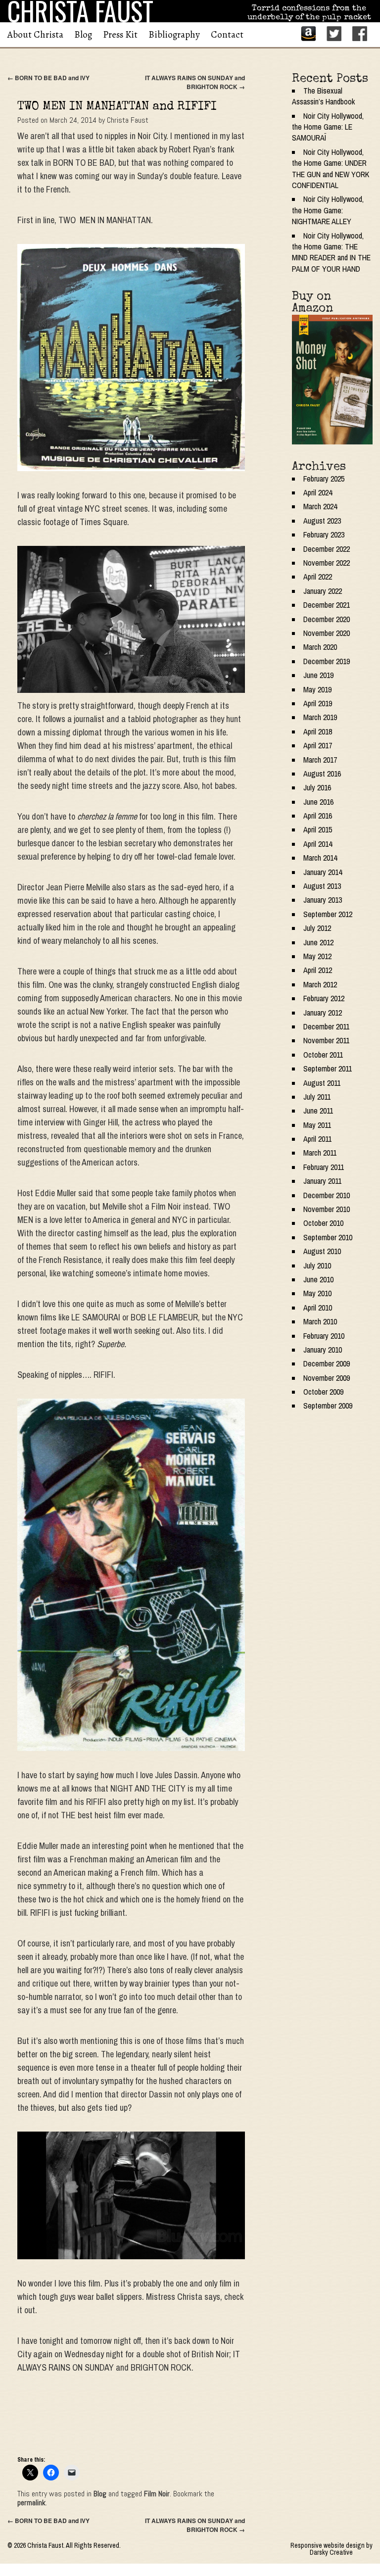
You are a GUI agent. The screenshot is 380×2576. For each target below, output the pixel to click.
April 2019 (318, 703)
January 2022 (323, 591)
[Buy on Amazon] (332, 380)
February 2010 (324, 1336)
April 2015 (318, 829)
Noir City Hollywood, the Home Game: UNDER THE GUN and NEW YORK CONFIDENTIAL (331, 169)
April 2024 (318, 492)
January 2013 (323, 900)
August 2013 (322, 886)
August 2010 (322, 1251)
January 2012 (323, 1013)
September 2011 (328, 1069)
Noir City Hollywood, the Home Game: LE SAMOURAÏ (328, 127)
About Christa (35, 35)
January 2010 (323, 1350)
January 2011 (322, 1181)
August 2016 (322, 774)
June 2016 (318, 802)
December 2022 (327, 549)
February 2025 (324, 479)
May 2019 (317, 689)
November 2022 (327, 563)
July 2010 (317, 1265)
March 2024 (320, 506)
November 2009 (327, 1378)
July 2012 (317, 928)
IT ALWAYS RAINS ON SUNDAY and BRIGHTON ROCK (195, 82)
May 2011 (317, 1125)
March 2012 (320, 984)
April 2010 (318, 1308)
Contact (227, 35)
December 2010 (327, 1195)
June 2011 (318, 1111)
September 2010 (328, 1237)
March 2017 (320, 760)
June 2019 (318, 675)
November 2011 (326, 1040)
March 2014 (320, 858)
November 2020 (327, 633)
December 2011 (326, 1026)
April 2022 (318, 577)
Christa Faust (128, 120)
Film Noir (157, 2494)
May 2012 (317, 956)
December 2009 (327, 1363)
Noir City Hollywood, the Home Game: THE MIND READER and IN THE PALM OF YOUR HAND (331, 252)
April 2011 (317, 1139)
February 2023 (324, 535)
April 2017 (318, 745)
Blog (83, 35)
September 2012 (328, 914)
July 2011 (317, 1097)
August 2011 (322, 1083)
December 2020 (327, 619)
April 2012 (318, 970)
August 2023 (322, 521)
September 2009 (328, 1406)
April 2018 (318, 731)
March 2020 (320, 647)
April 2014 (318, 844)
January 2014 (323, 872)
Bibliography (174, 35)
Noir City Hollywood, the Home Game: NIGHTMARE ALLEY (328, 210)
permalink (31, 2503)
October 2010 (323, 1223)
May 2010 (317, 1293)
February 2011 (324, 1167)
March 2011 (320, 1153)
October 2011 (323, 1055)
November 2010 (327, 1209)
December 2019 (327, 661)
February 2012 (324, 998)
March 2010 (320, 1321)
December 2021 (327, 605)
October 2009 (323, 1392)
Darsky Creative (331, 2552)
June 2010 (318, 1279)
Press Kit (120, 35)
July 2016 (317, 787)
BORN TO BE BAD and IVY (48, 78)
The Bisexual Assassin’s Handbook (323, 96)
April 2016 (318, 816)
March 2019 (320, 717)
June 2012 (318, 942)
